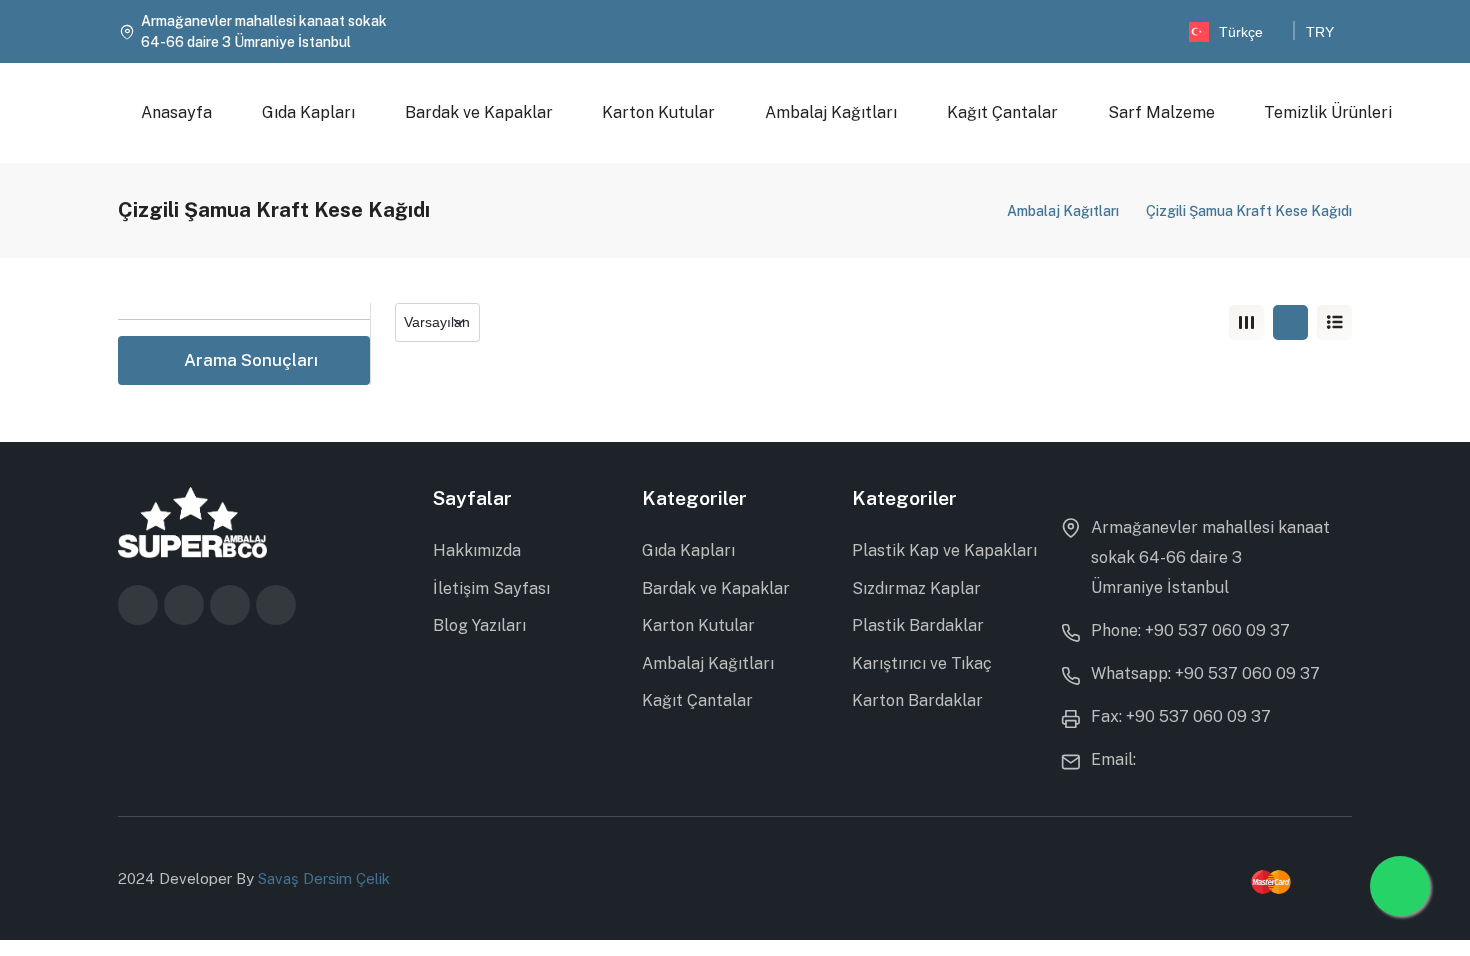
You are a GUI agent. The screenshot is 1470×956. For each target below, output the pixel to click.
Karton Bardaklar (917, 700)
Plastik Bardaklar (918, 625)
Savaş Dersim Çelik (324, 878)
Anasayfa (176, 112)
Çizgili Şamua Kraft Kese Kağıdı (1249, 211)
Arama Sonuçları (251, 360)
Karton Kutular (659, 112)
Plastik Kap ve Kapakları (944, 550)
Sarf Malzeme (1161, 112)
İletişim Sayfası (491, 588)
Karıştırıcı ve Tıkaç (922, 663)
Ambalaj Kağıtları (831, 112)
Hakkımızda (477, 550)
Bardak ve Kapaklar (479, 112)
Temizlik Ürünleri (1329, 112)
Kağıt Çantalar (1002, 112)
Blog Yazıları (479, 625)
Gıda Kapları (308, 112)
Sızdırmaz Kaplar (916, 588)
